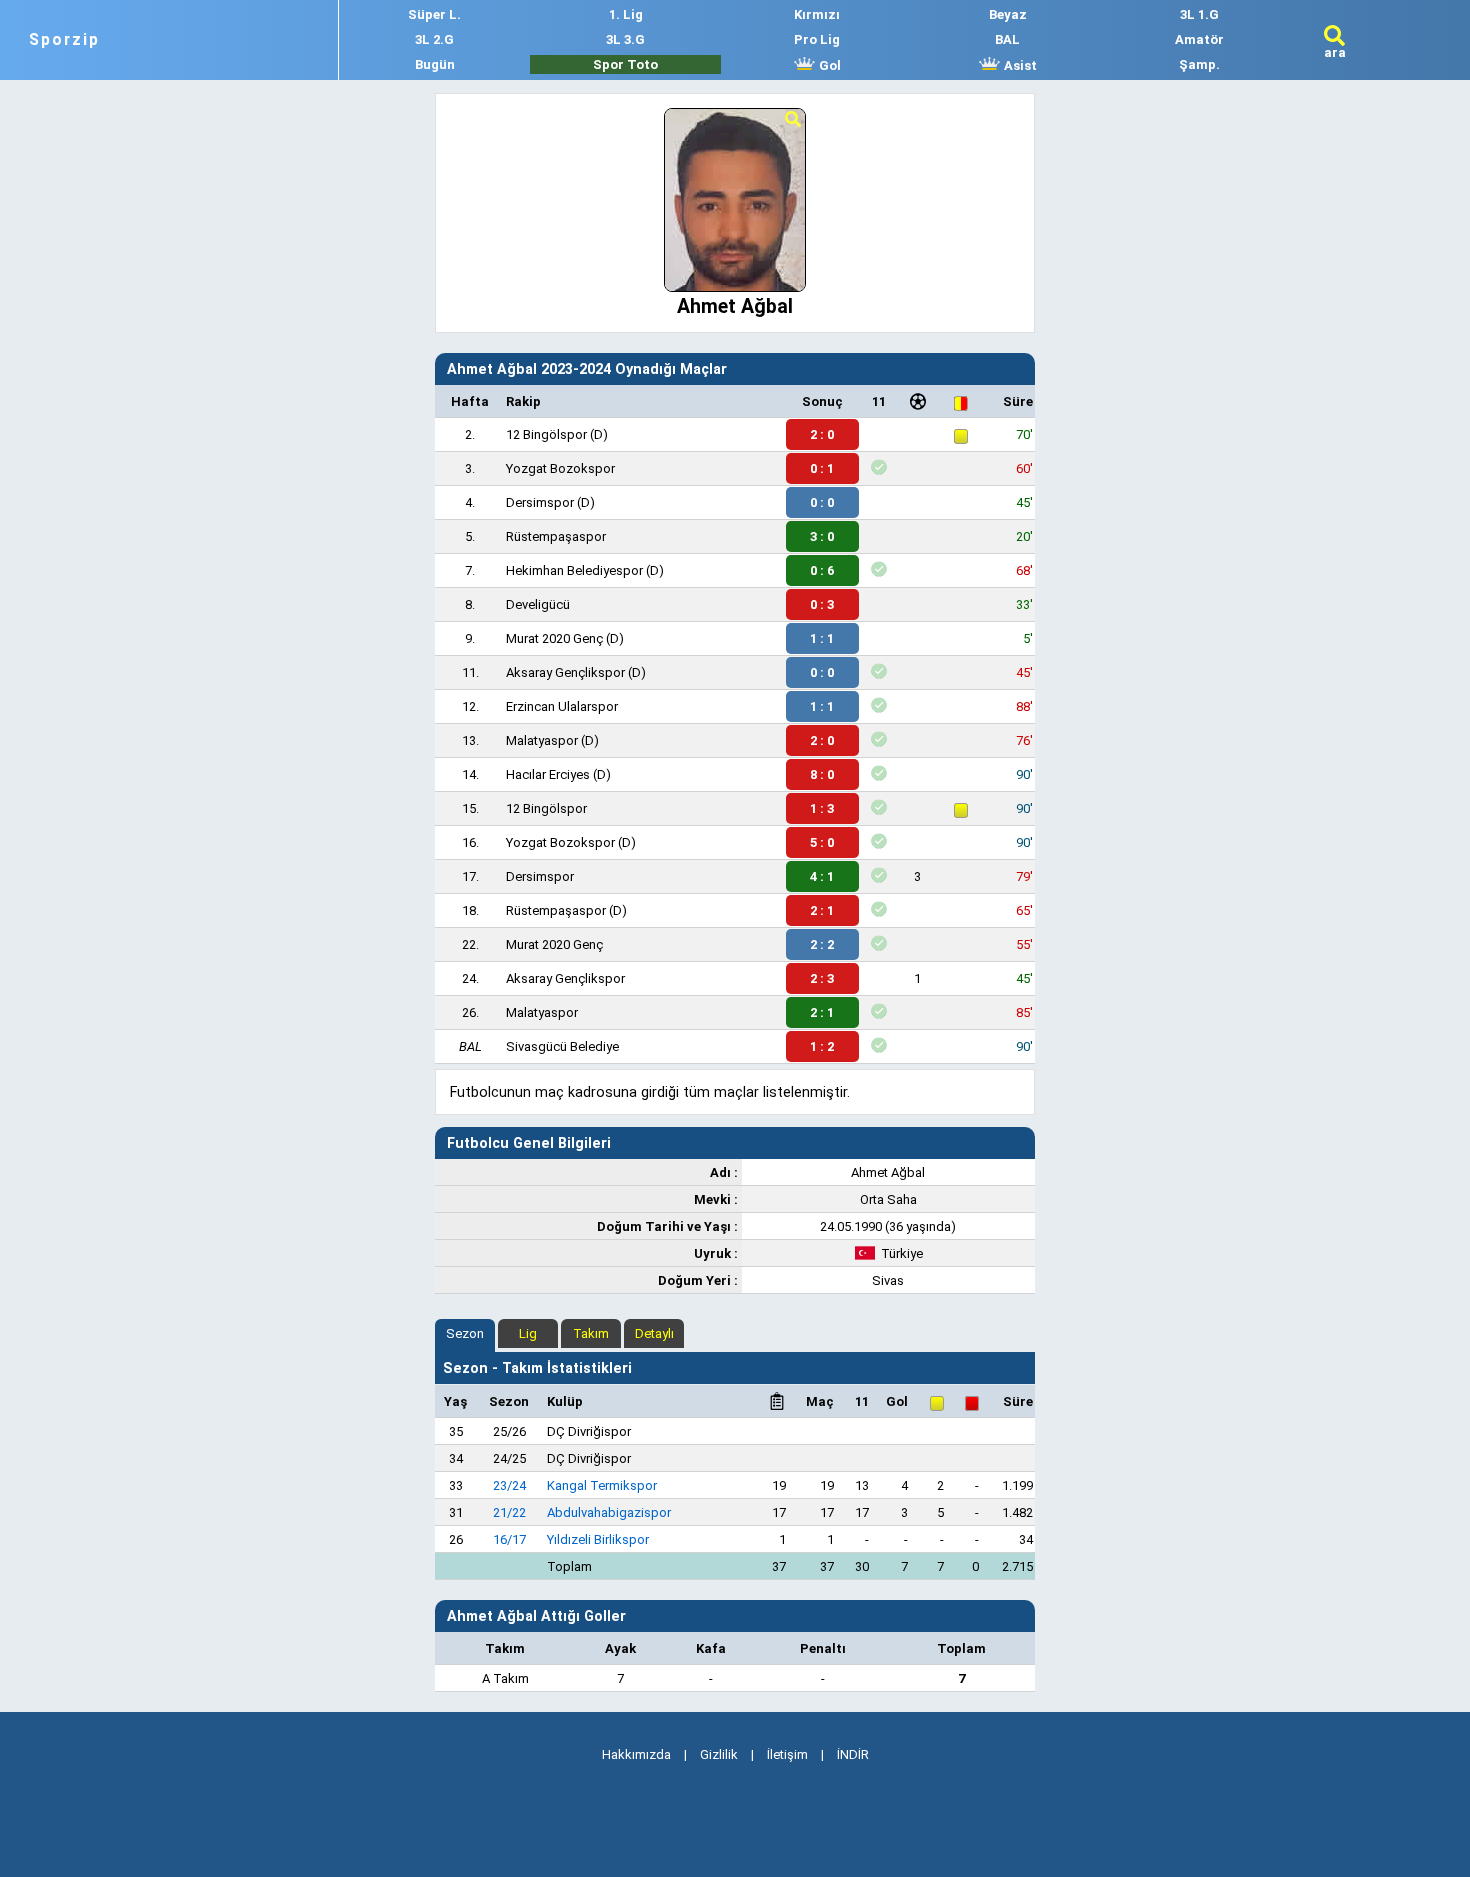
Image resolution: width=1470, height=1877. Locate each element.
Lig (528, 1333)
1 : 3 (822, 808)
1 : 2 (822, 1046)
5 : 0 (822, 842)
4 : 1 (822, 876)
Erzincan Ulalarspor (562, 706)
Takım (591, 1333)
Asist (1019, 65)
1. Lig (626, 14)
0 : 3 (822, 604)
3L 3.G (625, 39)
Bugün (435, 64)
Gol (828, 65)
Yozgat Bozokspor (560, 468)
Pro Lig (817, 39)
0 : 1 (822, 468)
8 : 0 (822, 774)
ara (1335, 52)
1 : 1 (822, 638)
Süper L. (434, 14)
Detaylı (654, 1333)
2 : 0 (822, 434)
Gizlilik (719, 1754)
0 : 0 (822, 502)
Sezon (465, 1333)
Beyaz (1008, 14)
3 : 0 (822, 536)
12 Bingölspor (546, 434)
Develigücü (538, 604)
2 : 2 (822, 944)
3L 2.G (434, 39)
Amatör (1199, 39)
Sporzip (64, 40)
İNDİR (853, 1754)
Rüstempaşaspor (556, 536)
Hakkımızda (636, 1754)
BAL (1007, 39)
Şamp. (1199, 64)
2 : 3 (822, 978)
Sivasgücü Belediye (562, 1046)
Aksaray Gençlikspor (565, 672)
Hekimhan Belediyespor (574, 570)
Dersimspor (540, 502)
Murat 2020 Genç (554, 638)
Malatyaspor (542, 740)
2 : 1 (822, 910)
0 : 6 (822, 570)
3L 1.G (1199, 14)
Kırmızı (817, 14)
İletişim (787, 1754)
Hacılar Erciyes (548, 774)
